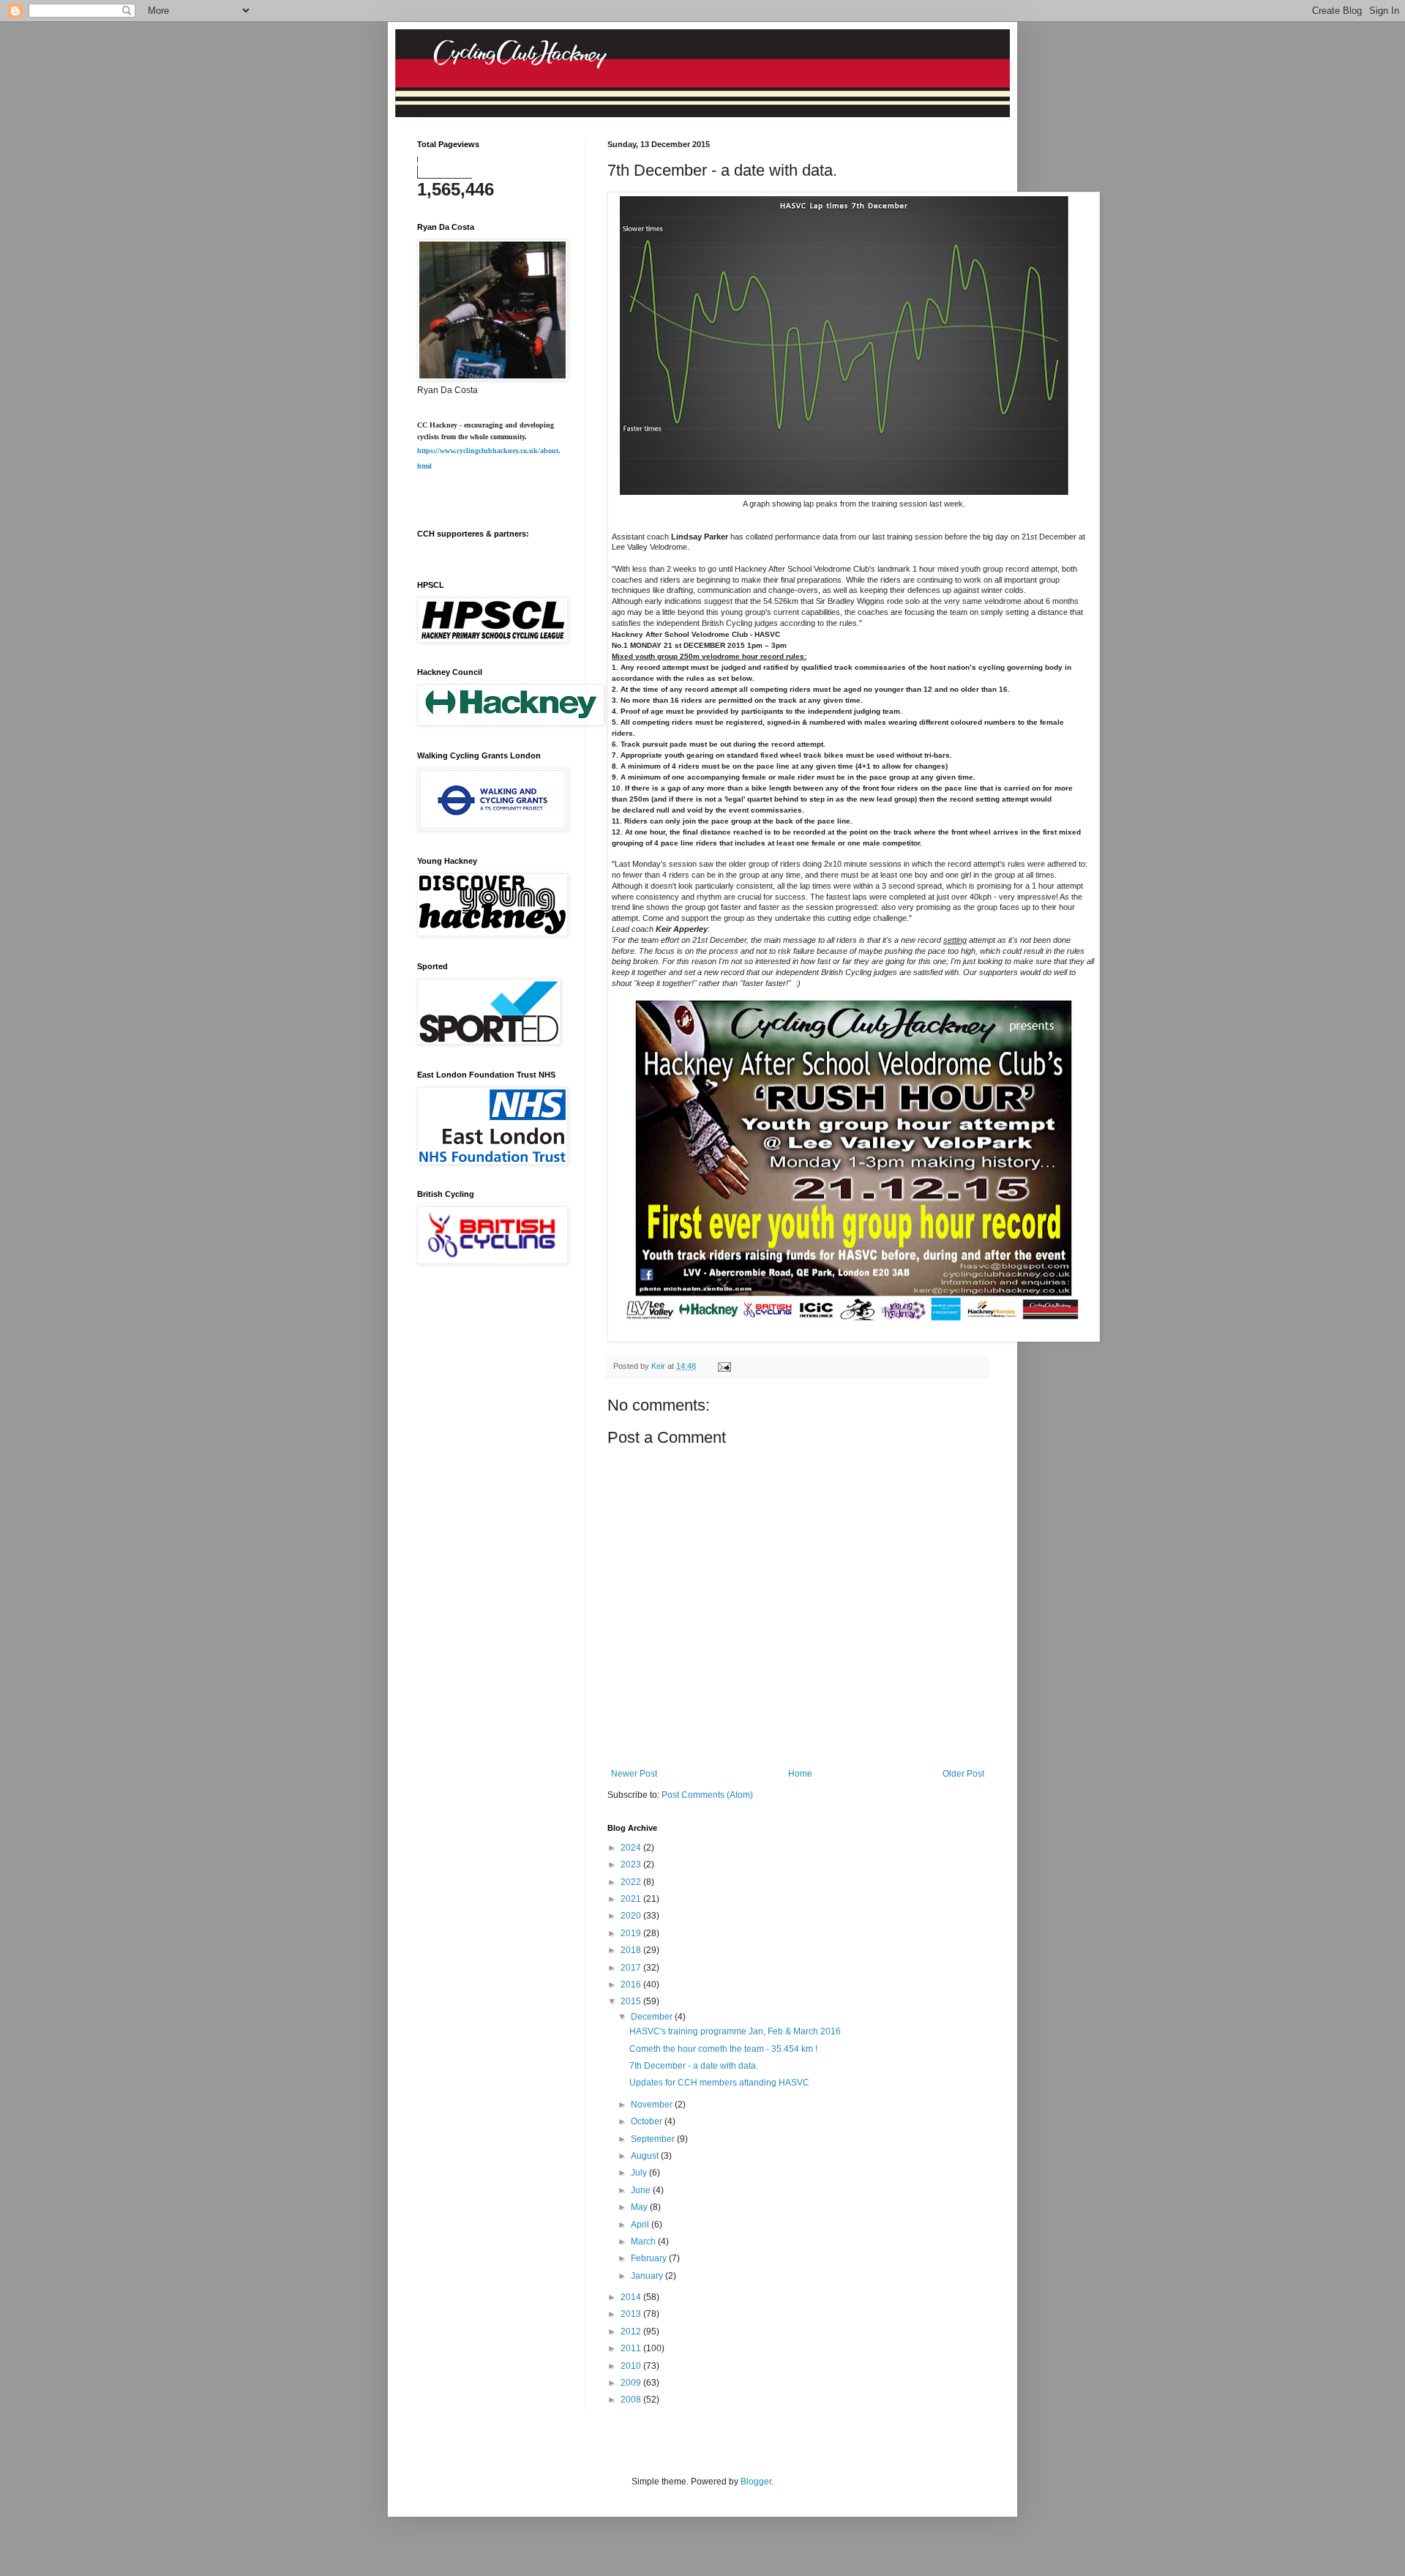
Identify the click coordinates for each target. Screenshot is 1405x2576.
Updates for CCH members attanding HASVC (719, 2083)
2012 (632, 2332)
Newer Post (634, 1774)
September (654, 2139)
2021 (632, 1899)
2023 (632, 1864)
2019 (632, 1933)
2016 (632, 1985)
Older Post (963, 1774)
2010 (632, 2366)
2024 (632, 1848)
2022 (632, 1882)
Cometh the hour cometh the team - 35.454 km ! (723, 2049)
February (650, 2258)
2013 (632, 2314)
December (653, 2017)
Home (800, 1774)
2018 (632, 1950)
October (648, 2121)
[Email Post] (724, 1366)
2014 (632, 2297)
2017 (632, 1968)
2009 (632, 2383)
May (640, 2207)
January (648, 2276)
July (640, 2173)
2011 (632, 2348)
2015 (632, 2001)
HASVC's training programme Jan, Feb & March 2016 (735, 2031)
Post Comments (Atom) (707, 1795)
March (644, 2241)
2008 (632, 2400)
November (653, 2105)
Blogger (756, 2482)
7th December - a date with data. (694, 2066)
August (646, 2156)
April (641, 2225)
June (642, 2190)
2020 (632, 1916)
